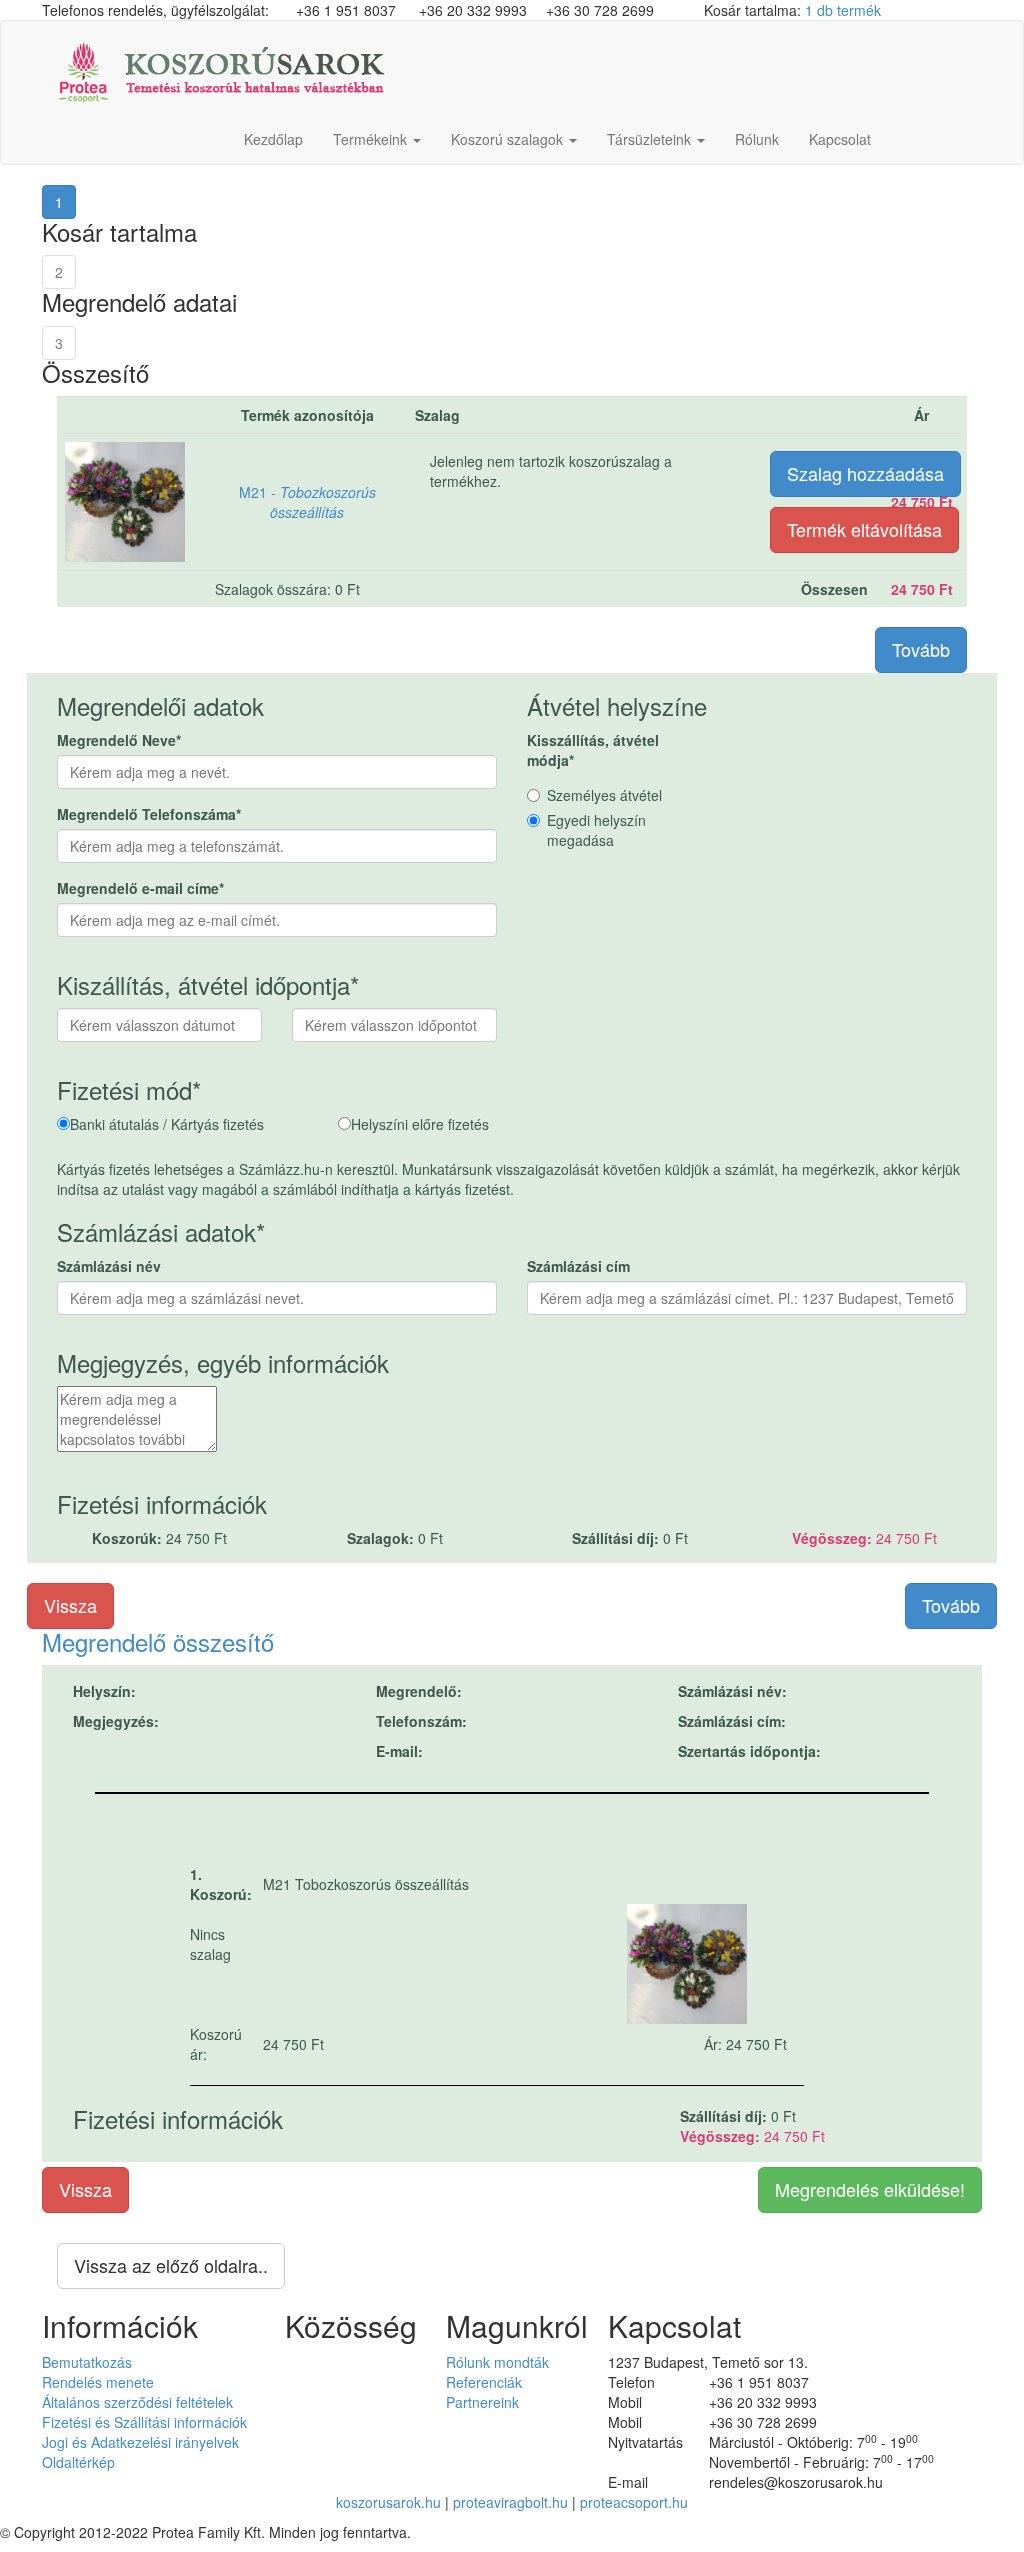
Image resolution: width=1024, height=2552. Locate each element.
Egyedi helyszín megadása (596, 830)
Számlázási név (109, 1266)
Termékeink (372, 139)
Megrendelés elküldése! (870, 2189)
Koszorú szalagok (509, 139)
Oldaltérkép (78, 2462)
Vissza (70, 1605)
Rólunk (757, 139)
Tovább (921, 649)
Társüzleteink (651, 139)
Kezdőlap (273, 139)
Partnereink (482, 2402)
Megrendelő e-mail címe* (140, 888)
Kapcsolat (840, 139)
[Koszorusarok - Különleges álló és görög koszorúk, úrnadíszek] (221, 66)
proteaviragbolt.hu (510, 2502)
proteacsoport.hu (634, 2502)
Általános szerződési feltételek (137, 2402)
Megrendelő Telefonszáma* (149, 814)
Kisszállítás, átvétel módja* (593, 750)
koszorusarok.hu (388, 2502)
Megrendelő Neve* (119, 740)
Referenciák (484, 2382)
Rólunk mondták (497, 2362)
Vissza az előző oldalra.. (171, 2265)
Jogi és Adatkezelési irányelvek (140, 2442)
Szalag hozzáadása (865, 473)
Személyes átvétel (604, 795)
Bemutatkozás (87, 2362)
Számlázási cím (578, 1266)
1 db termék (843, 10)
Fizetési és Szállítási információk (144, 2422)
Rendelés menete (98, 2382)
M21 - (307, 502)
